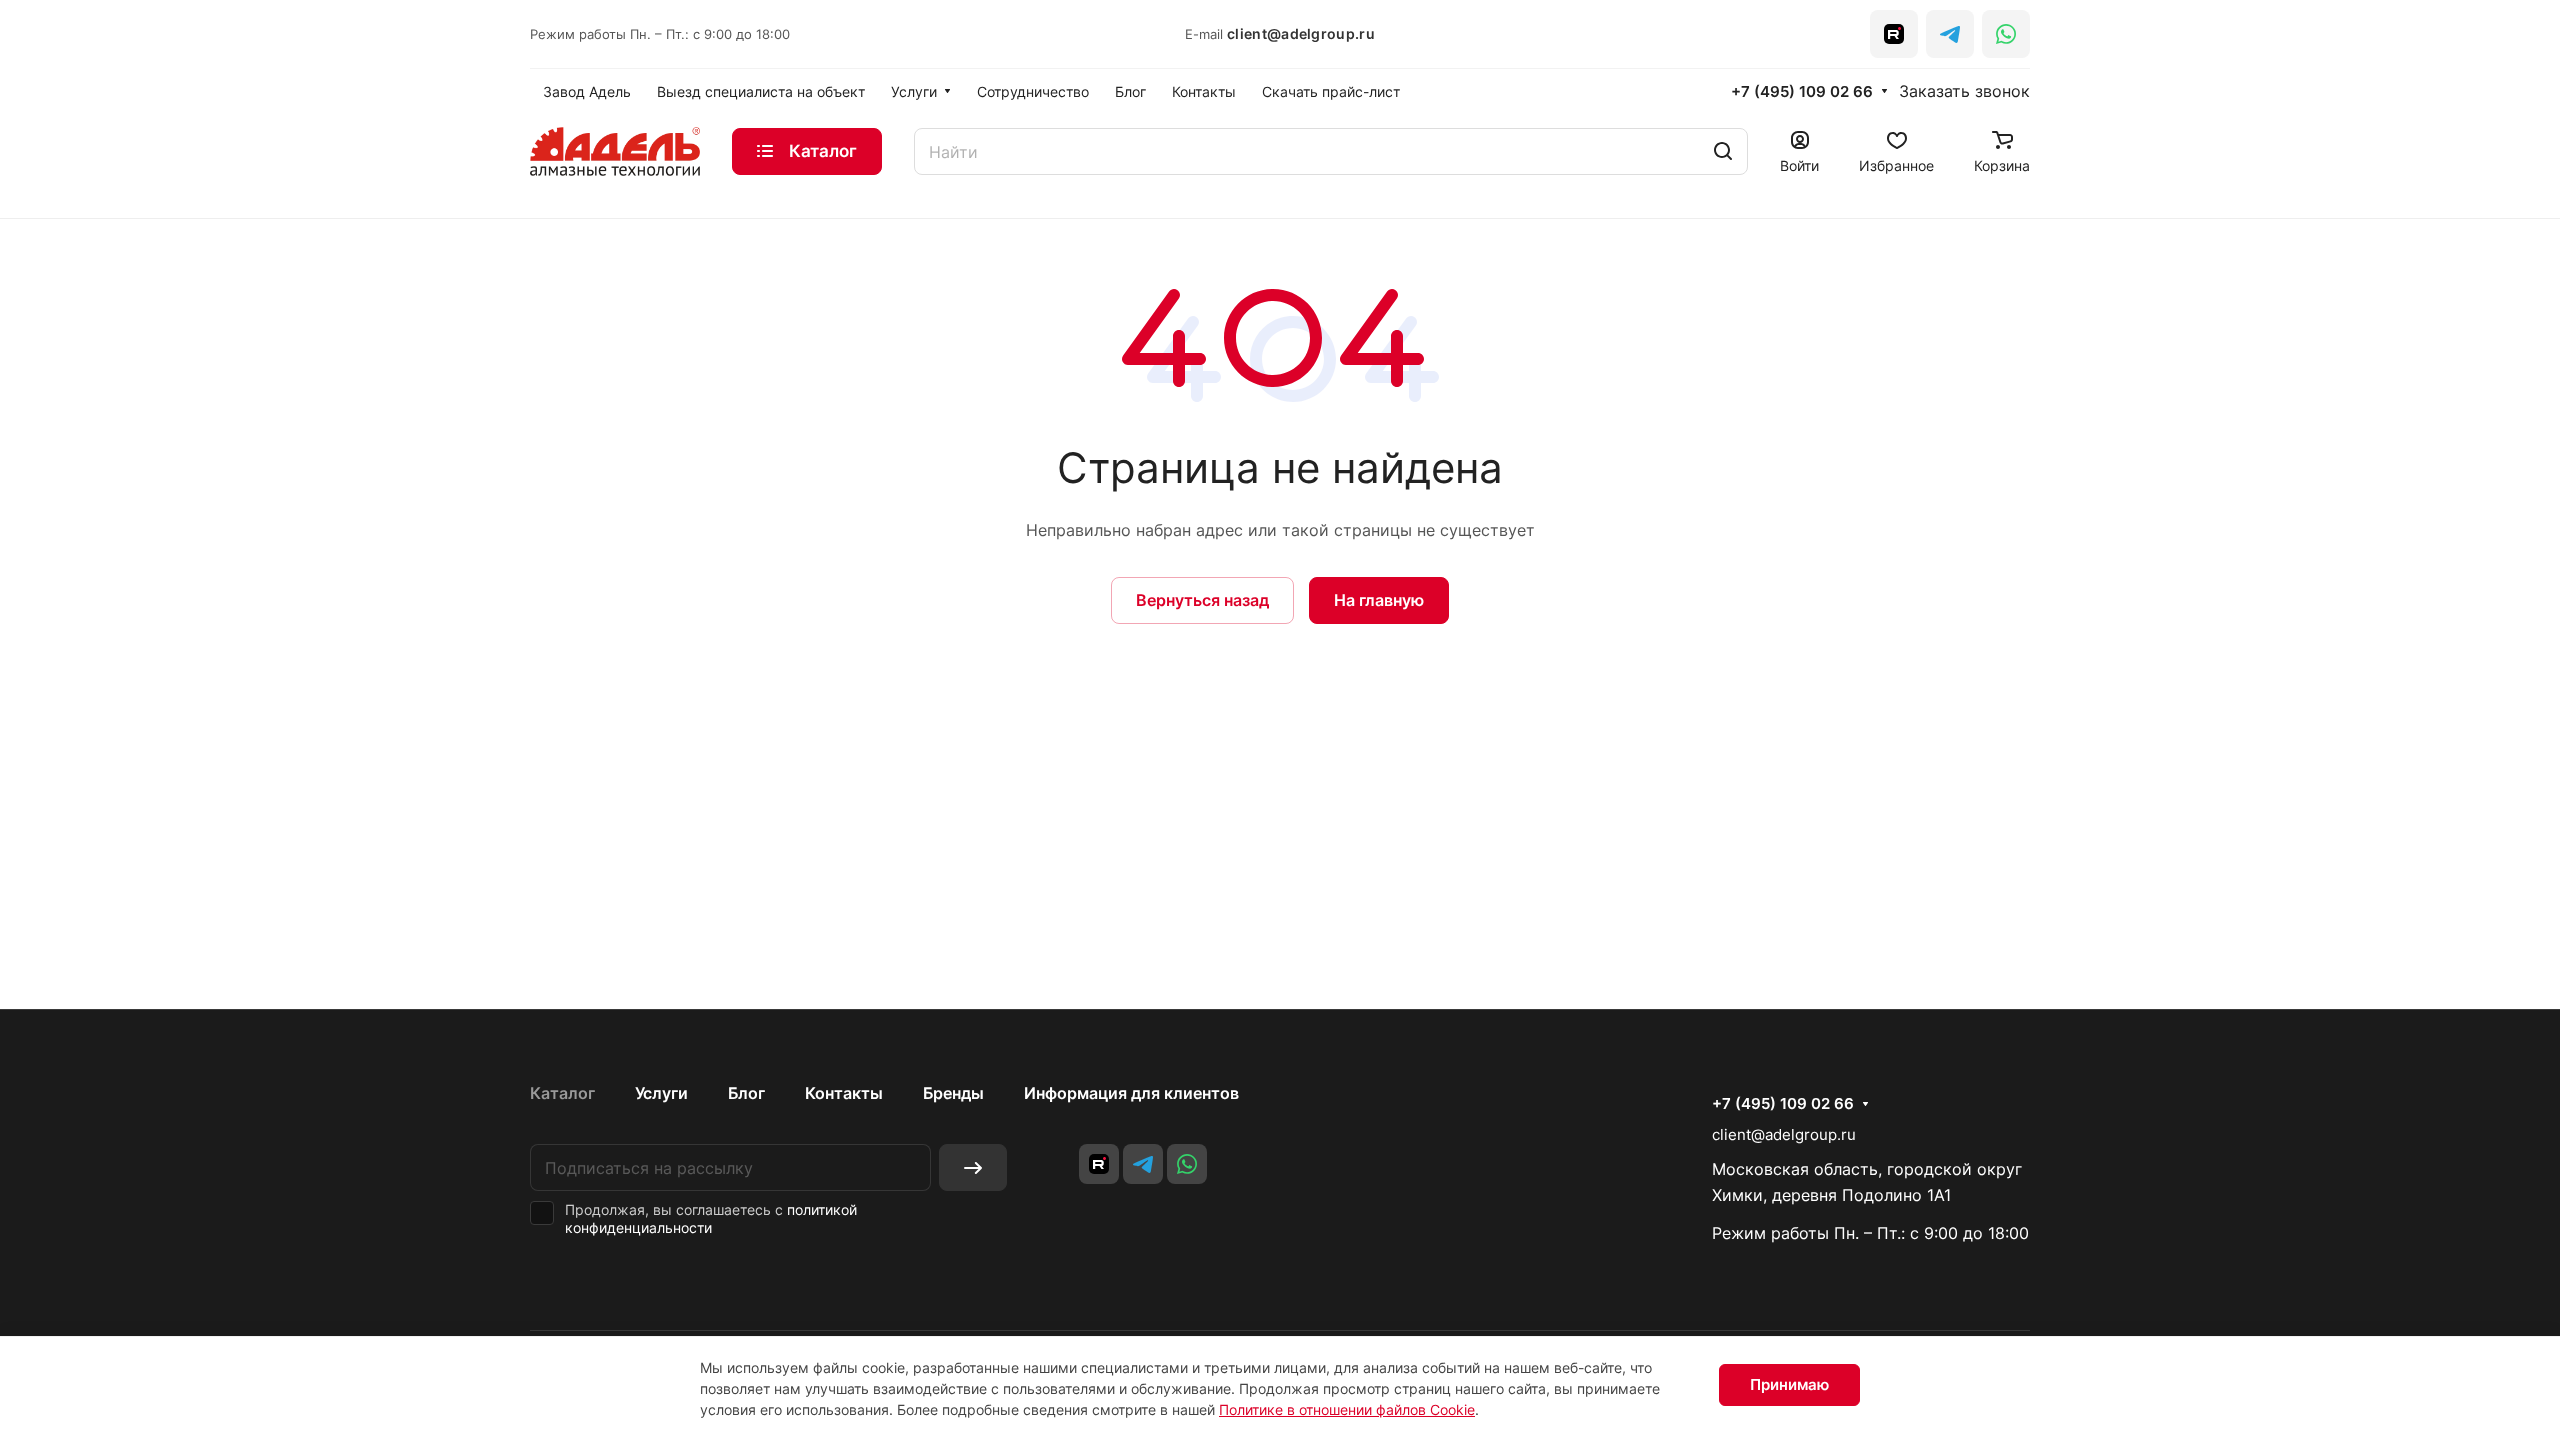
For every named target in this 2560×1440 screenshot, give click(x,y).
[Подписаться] (973, 1167)
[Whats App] (2006, 34)
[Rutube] (1894, 34)
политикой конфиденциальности (711, 1218)
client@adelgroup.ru (1301, 33)
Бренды (953, 1093)
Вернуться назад (1202, 600)
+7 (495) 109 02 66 (1802, 92)
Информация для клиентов (1131, 1093)
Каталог (562, 1093)
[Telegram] (1950, 34)
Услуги (661, 1093)
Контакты (844, 1093)
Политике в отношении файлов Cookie (1347, 1409)
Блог (746, 1093)
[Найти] (1723, 151)
